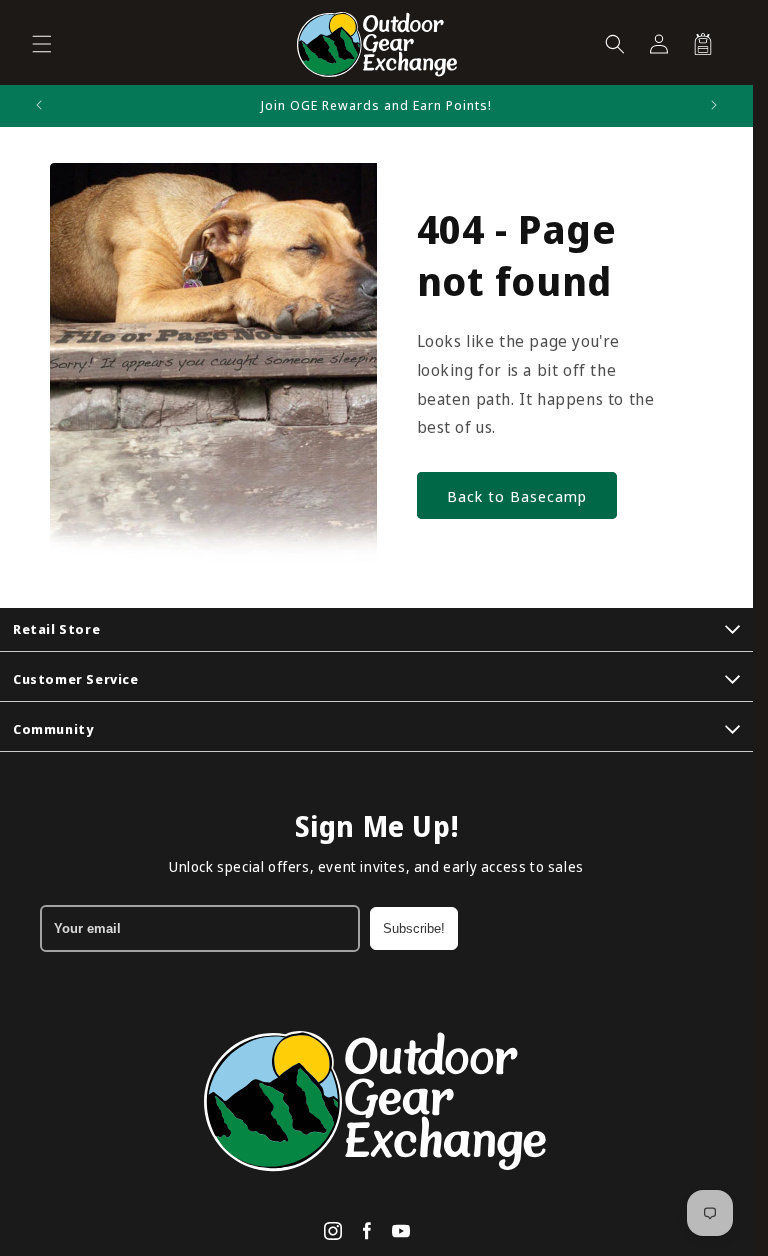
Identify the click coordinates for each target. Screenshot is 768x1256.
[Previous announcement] (39, 105)
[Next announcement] (714, 105)
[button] (42, 44)
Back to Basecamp (517, 496)
